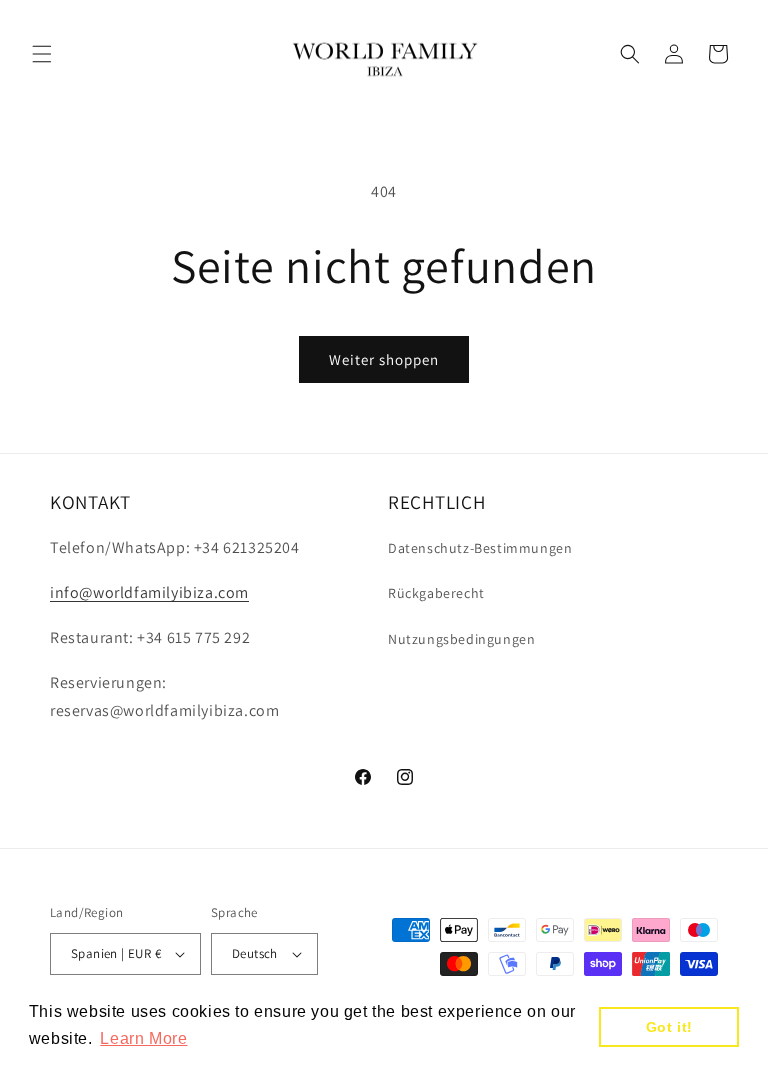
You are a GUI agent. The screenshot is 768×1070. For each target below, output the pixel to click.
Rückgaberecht (436, 593)
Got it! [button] (669, 1027)
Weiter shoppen (384, 359)
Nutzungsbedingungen (461, 639)
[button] (42, 54)
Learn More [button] (143, 1038)
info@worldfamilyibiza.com (149, 592)
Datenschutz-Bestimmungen (480, 548)
